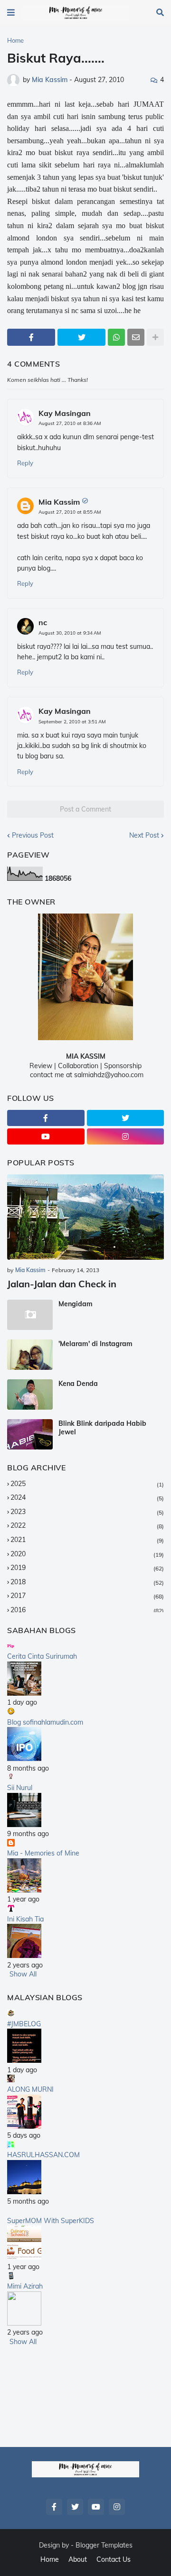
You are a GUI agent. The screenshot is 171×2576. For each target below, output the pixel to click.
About (78, 2559)
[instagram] (126, 1136)
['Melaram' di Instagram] (30, 1355)
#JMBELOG (24, 2024)
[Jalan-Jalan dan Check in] (85, 1217)
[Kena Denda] (30, 1394)
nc (43, 622)
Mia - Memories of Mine (43, 1853)
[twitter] (126, 1118)
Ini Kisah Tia (25, 1919)
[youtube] (46, 1136)
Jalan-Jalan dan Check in (62, 1284)
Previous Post (33, 835)
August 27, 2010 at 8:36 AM (70, 423)
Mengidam (76, 1304)
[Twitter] (81, 337)
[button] (11, 13)
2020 (87, 1554)
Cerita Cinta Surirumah (42, 1656)
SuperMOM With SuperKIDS (51, 2221)
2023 (87, 1512)
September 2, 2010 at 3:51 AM (72, 722)
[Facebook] (31, 337)
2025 (87, 1484)
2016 (87, 1610)
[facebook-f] (46, 1118)
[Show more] (155, 337)
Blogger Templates (104, 2545)
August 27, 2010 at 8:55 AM (70, 512)
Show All (23, 1974)
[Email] (136, 337)
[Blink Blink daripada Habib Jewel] (30, 1434)
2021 (87, 1540)
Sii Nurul (20, 1788)
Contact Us (114, 2559)
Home (15, 40)
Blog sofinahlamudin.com (45, 1722)
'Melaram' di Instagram (95, 1344)
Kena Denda (78, 1384)
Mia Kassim (59, 502)
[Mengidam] (30, 1315)
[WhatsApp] (116, 337)
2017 (87, 1596)
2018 (87, 1582)
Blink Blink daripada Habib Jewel (102, 1428)
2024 (87, 1497)
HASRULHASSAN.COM (43, 2155)
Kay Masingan (65, 413)
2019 (87, 1568)
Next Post (144, 835)
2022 (87, 1525)
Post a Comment (85, 809)
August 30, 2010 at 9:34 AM (70, 633)
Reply (25, 463)
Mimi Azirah (25, 2286)
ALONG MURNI (30, 2089)
